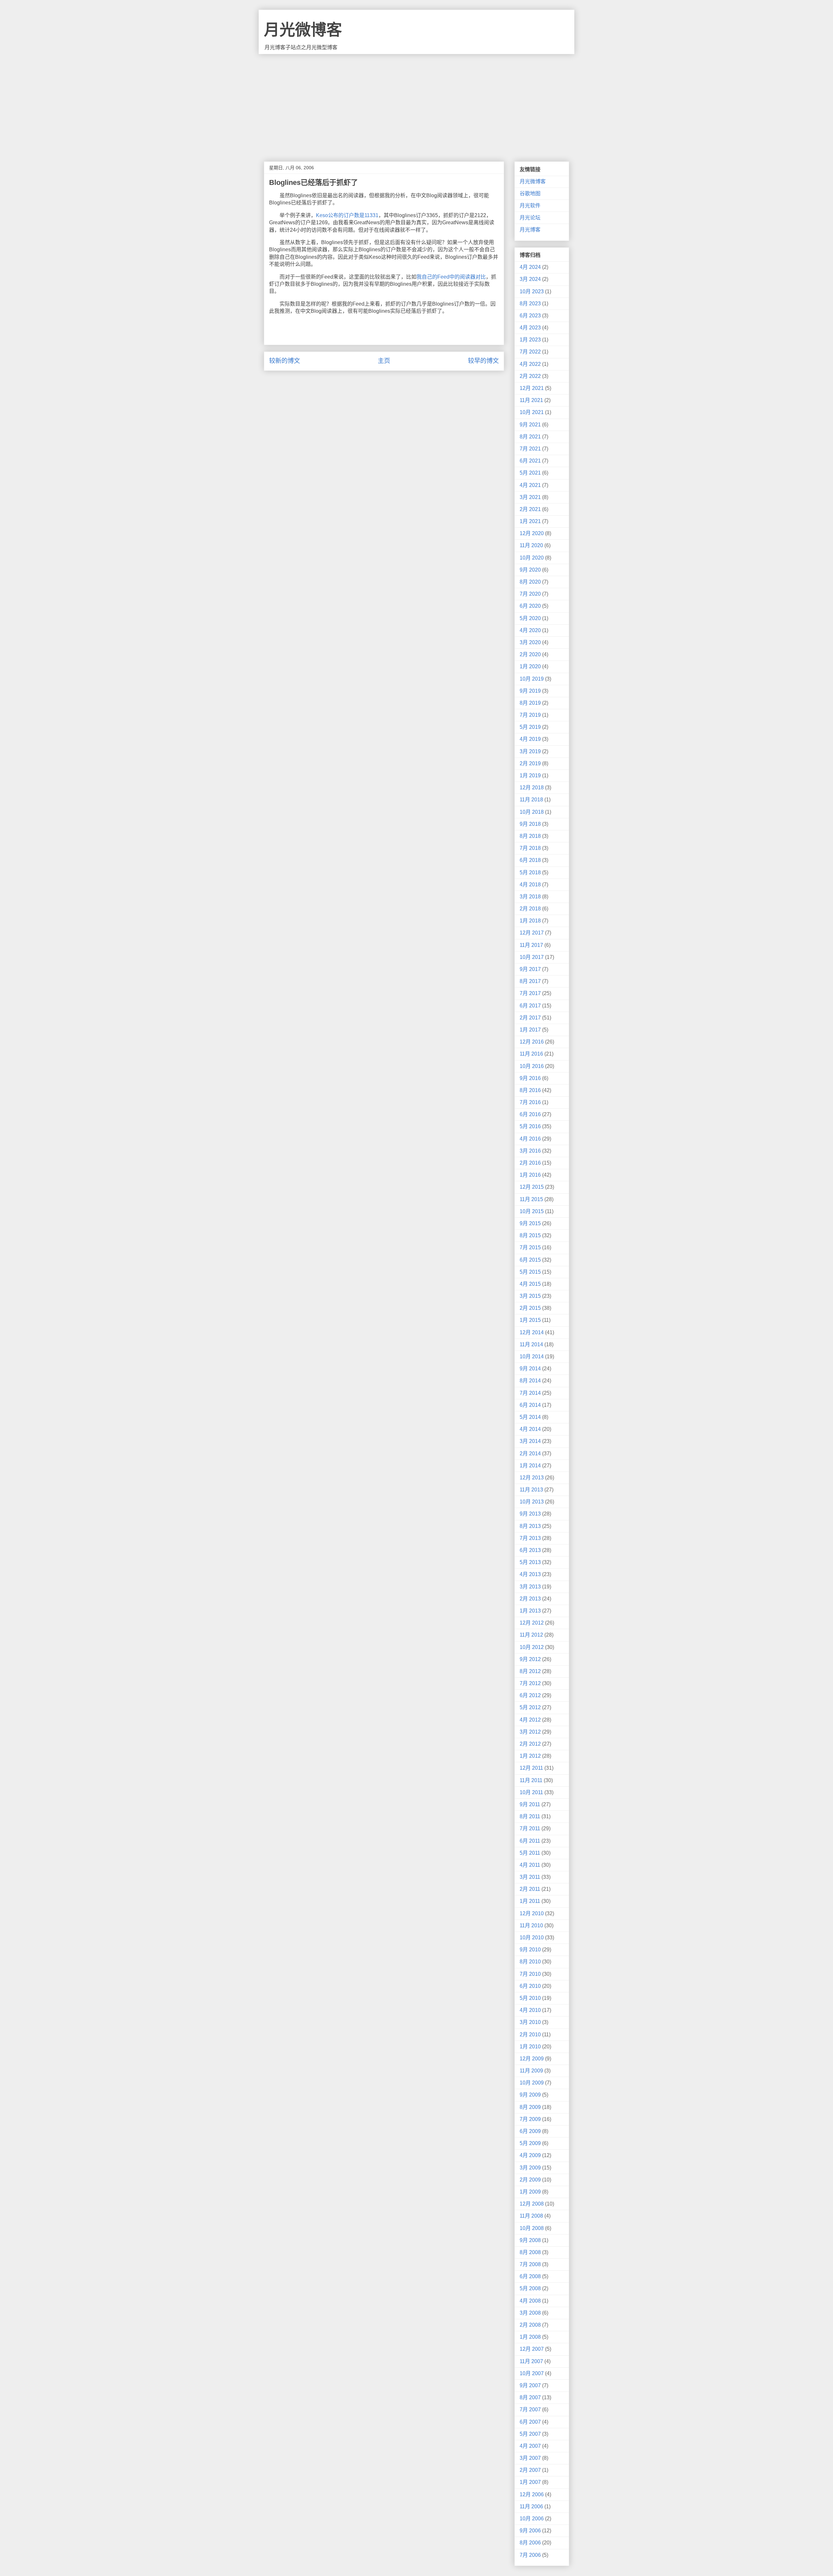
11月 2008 (531, 2216)
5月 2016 (530, 1126)
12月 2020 (532, 533)
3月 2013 (530, 1587)
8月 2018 (530, 836)
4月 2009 (530, 2155)
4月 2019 (530, 739)
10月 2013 (532, 1502)
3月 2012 (530, 1732)
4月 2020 (530, 630)
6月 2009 (530, 2131)
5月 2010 (530, 1998)
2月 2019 (530, 763)
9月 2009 (530, 2095)
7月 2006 (530, 2555)
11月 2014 (531, 1344)
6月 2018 (530, 860)
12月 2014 (532, 1332)
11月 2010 (531, 1925)
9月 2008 (530, 2240)
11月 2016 (531, 1054)
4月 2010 (530, 2010)
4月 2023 (530, 328)
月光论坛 (530, 218)
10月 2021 (532, 412)
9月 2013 (530, 1514)
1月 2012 (530, 1756)
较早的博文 (483, 361)
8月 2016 (530, 1090)
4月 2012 (530, 1720)
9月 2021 (530, 425)
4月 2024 (530, 267)
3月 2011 (530, 1877)
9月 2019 (530, 691)
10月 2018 (532, 812)
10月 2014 (532, 1357)
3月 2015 (530, 1296)
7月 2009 (530, 2119)
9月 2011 (530, 1804)
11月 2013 (531, 1490)
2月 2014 (530, 1454)
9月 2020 (530, 570)
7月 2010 (530, 1974)
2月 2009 (530, 2180)
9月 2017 (530, 969)
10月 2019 (532, 679)
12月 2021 (532, 388)
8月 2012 (530, 1671)
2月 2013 (530, 1599)
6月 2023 (530, 316)
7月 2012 (530, 1683)
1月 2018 (530, 921)
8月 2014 (530, 1381)
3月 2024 (530, 279)
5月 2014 (530, 1417)
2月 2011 (530, 1889)
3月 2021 (530, 497)
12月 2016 (532, 1042)
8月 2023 (530, 304)
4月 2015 (530, 1284)
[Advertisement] (416, 103)
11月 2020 (531, 545)
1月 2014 (530, 1466)
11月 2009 (531, 2071)
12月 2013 (532, 1478)
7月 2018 (530, 848)
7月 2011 (530, 1828)
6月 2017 (530, 1006)
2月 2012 (530, 1744)
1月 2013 (530, 1611)
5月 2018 (530, 873)
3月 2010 (530, 2022)
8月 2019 (530, 703)
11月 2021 (531, 400)
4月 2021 (530, 485)
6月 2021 (530, 461)
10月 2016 (532, 1066)
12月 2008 (532, 2204)
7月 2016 (530, 1102)
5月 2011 (530, 1853)
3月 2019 (530, 751)
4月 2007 (530, 2446)
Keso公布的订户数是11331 (347, 215)
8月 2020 (530, 582)
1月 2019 (530, 776)
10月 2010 (532, 1938)
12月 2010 (532, 1913)
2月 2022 (530, 376)
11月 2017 (531, 945)
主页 (384, 361)
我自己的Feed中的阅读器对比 (451, 277)
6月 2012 (530, 1695)
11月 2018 (531, 800)
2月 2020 (530, 654)
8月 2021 (530, 437)
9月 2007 (530, 2385)
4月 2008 (530, 2301)
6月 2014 (530, 1405)
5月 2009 (530, 2143)
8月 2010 (530, 1962)
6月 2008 (530, 2276)
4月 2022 (530, 364)
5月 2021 (530, 473)
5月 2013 (530, 1562)
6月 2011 (530, 1841)
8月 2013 (530, 1526)
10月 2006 (532, 2519)
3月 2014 (530, 1441)
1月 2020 (530, 666)
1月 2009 (530, 2192)
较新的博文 (285, 361)
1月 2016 (530, 1175)
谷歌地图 (530, 194)
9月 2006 (530, 2531)
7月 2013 (530, 1538)
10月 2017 (532, 957)
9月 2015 (530, 1223)
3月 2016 (530, 1151)
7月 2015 (530, 1247)
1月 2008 (530, 2337)
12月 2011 (531, 1768)
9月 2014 (530, 1369)
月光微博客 (303, 30)
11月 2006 (531, 2507)
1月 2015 (530, 1320)
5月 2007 (530, 2434)
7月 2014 (530, 1393)
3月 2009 (530, 2168)
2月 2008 (530, 2325)
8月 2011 (530, 1816)
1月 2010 (530, 2047)
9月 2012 (530, 1659)
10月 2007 (532, 2373)
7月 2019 (530, 715)
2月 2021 (530, 509)
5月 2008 (530, 2288)
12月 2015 (532, 1187)
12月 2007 (532, 2349)
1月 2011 (530, 1901)
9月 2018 (530, 824)
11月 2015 (531, 1199)
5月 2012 (530, 1707)
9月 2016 (530, 1078)
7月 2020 (530, 594)
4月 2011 (530, 1865)
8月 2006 (530, 2543)
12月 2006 (532, 2494)
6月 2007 (530, 2422)
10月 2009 (532, 2083)
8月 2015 (530, 1235)
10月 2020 (532, 558)
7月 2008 (530, 2264)
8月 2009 (530, 2107)
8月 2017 (530, 981)
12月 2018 (532, 788)
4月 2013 (530, 1574)
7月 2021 (530, 449)
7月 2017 (530, 993)
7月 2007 (530, 2410)
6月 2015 (530, 1260)
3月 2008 (530, 2313)
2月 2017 (530, 1018)
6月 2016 (530, 1114)
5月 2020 (530, 618)
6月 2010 (530, 1986)
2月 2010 (530, 2035)
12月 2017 (532, 933)
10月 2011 (531, 1792)
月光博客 (530, 230)
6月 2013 (530, 1550)
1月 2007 (530, 2482)
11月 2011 (531, 1780)
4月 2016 (530, 1139)
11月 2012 (531, 1635)
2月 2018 (530, 909)
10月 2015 (532, 1211)
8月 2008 (530, 2252)
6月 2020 (530, 606)
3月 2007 (530, 2458)
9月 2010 (530, 1950)
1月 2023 (530, 340)
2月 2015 (530, 1308)
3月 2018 (530, 897)
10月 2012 (532, 1647)
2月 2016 (530, 1163)
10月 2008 (532, 2228)
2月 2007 (530, 2470)
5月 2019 (530, 727)
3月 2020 (530, 642)
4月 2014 (530, 1429)
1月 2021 (530, 521)
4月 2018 (530, 885)
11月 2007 (531, 2361)
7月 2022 (530, 352)
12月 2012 (532, 1623)
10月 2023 (532, 291)
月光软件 (530, 206)
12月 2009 (532, 2059)
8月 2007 (530, 2397)
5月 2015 (530, 1272)
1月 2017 (530, 1030)
